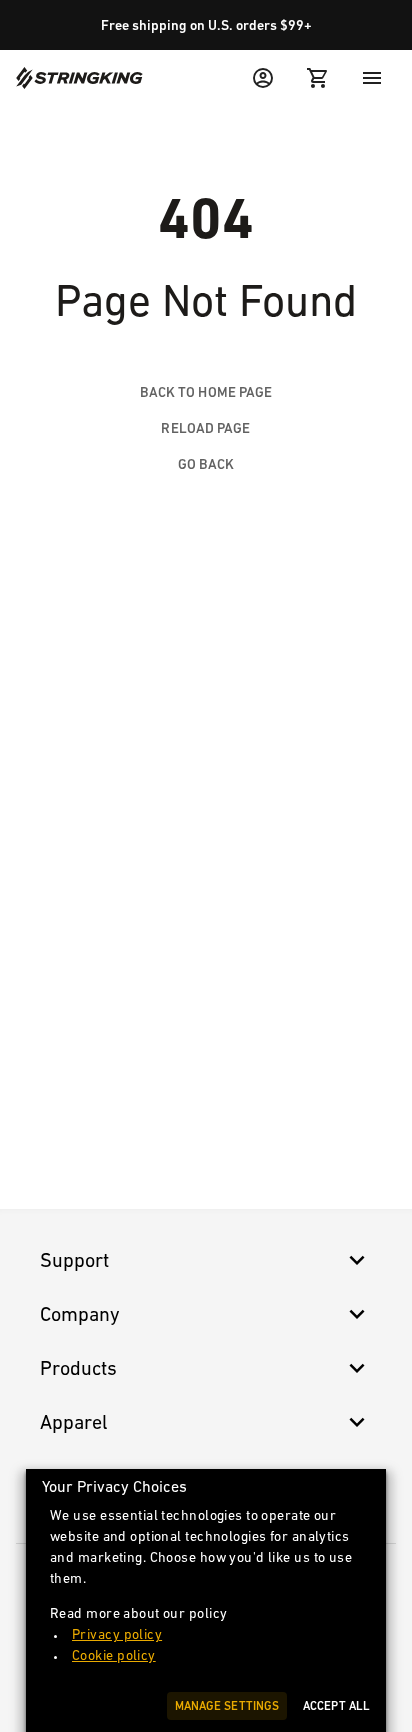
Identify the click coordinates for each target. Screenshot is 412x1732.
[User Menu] (263, 78)
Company (80, 1314)
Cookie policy (114, 1655)
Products (78, 1368)
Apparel (74, 1422)
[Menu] (372, 78)
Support (74, 1260)
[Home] (79, 78)
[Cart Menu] (318, 78)
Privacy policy (117, 1634)
